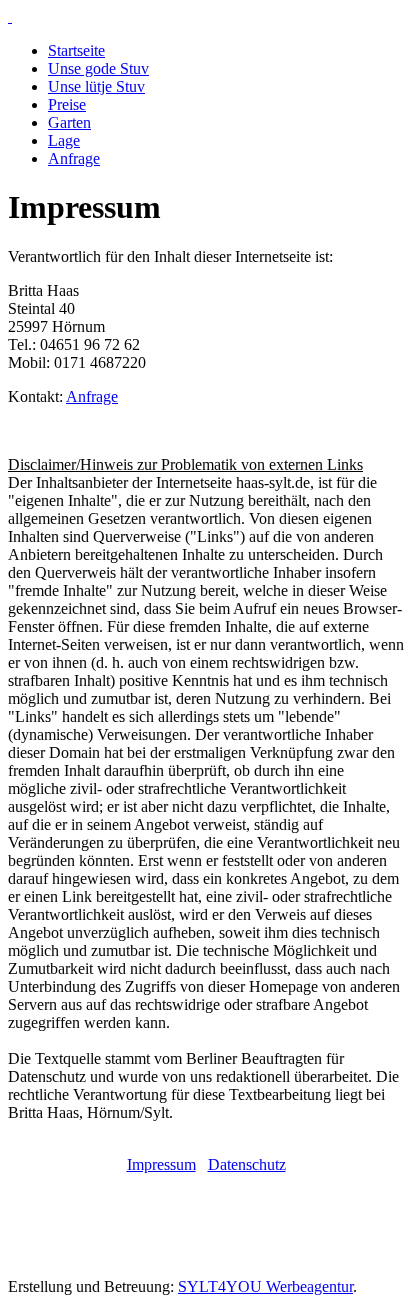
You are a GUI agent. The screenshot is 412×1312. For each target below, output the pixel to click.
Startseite (76, 50)
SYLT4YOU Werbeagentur (265, 1286)
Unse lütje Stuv (96, 86)
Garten (69, 122)
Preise (67, 104)
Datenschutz (247, 1164)
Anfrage (74, 158)
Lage (64, 140)
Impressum (161, 1164)
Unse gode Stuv (98, 68)
